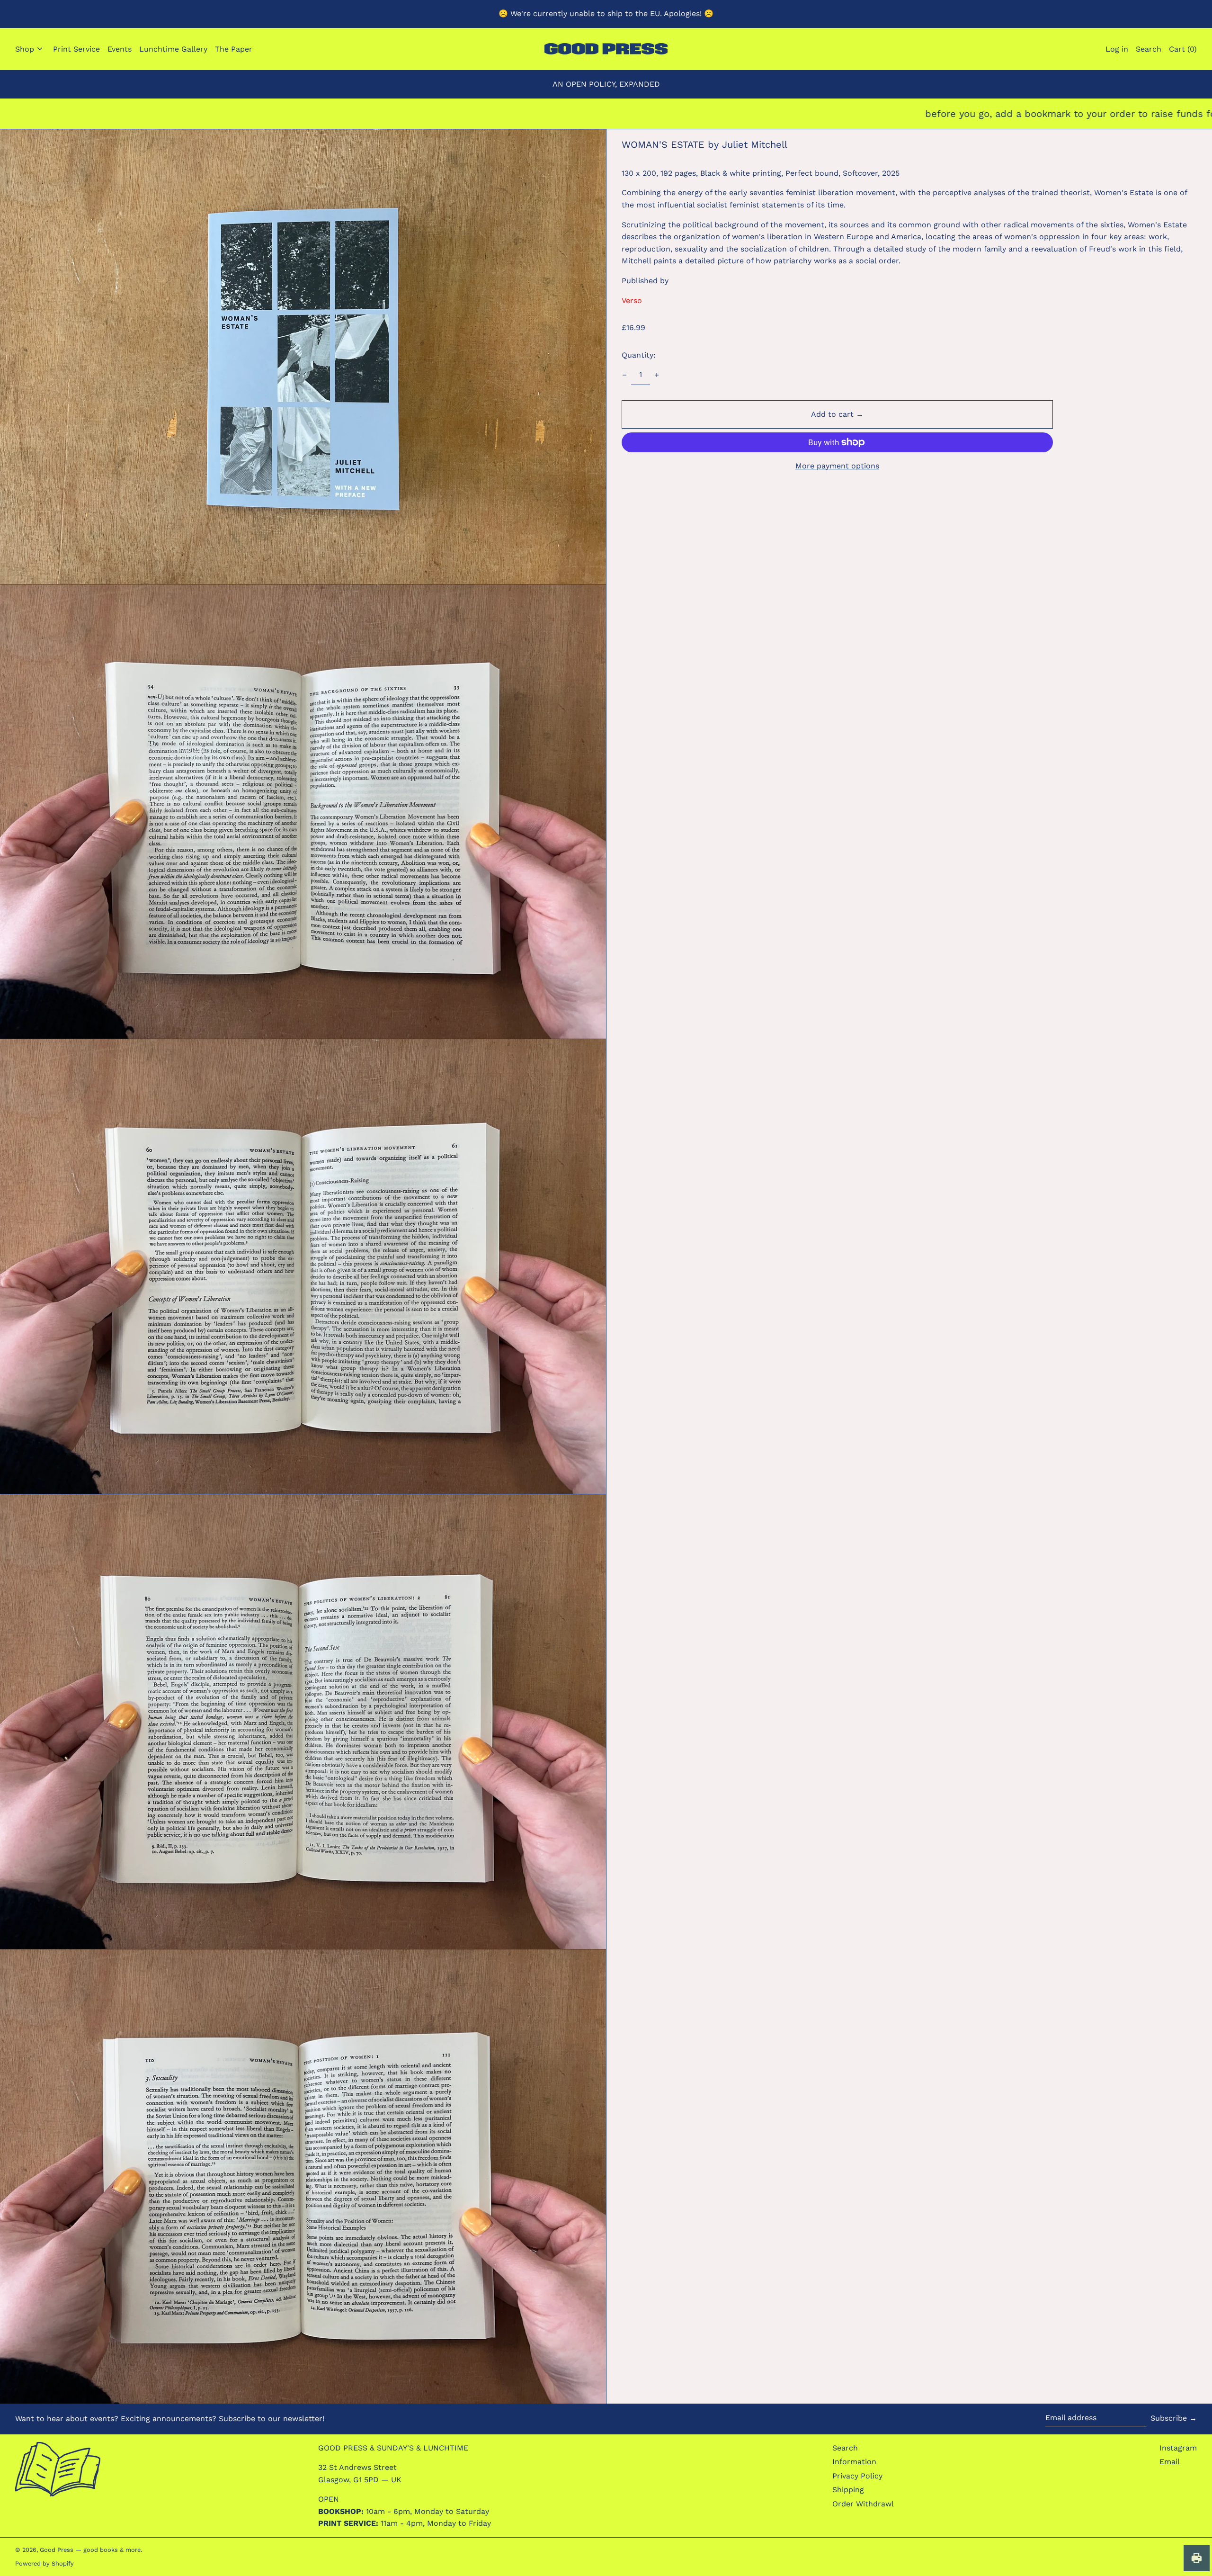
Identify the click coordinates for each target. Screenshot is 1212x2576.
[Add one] (657, 375)
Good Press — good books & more (90, 2550)
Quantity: (639, 355)
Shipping (848, 2490)
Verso (632, 301)
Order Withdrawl (863, 2504)
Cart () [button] (1183, 49)
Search (845, 2448)
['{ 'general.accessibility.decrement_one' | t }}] (624, 375)
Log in (1117, 49)
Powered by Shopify (45, 2563)
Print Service (76, 49)
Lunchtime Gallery (173, 49)
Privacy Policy (857, 2476)
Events (120, 49)
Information (854, 2462)
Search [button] (1149, 49)
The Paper (234, 49)
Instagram (1178, 2448)
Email (1170, 2462)
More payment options (837, 466)
